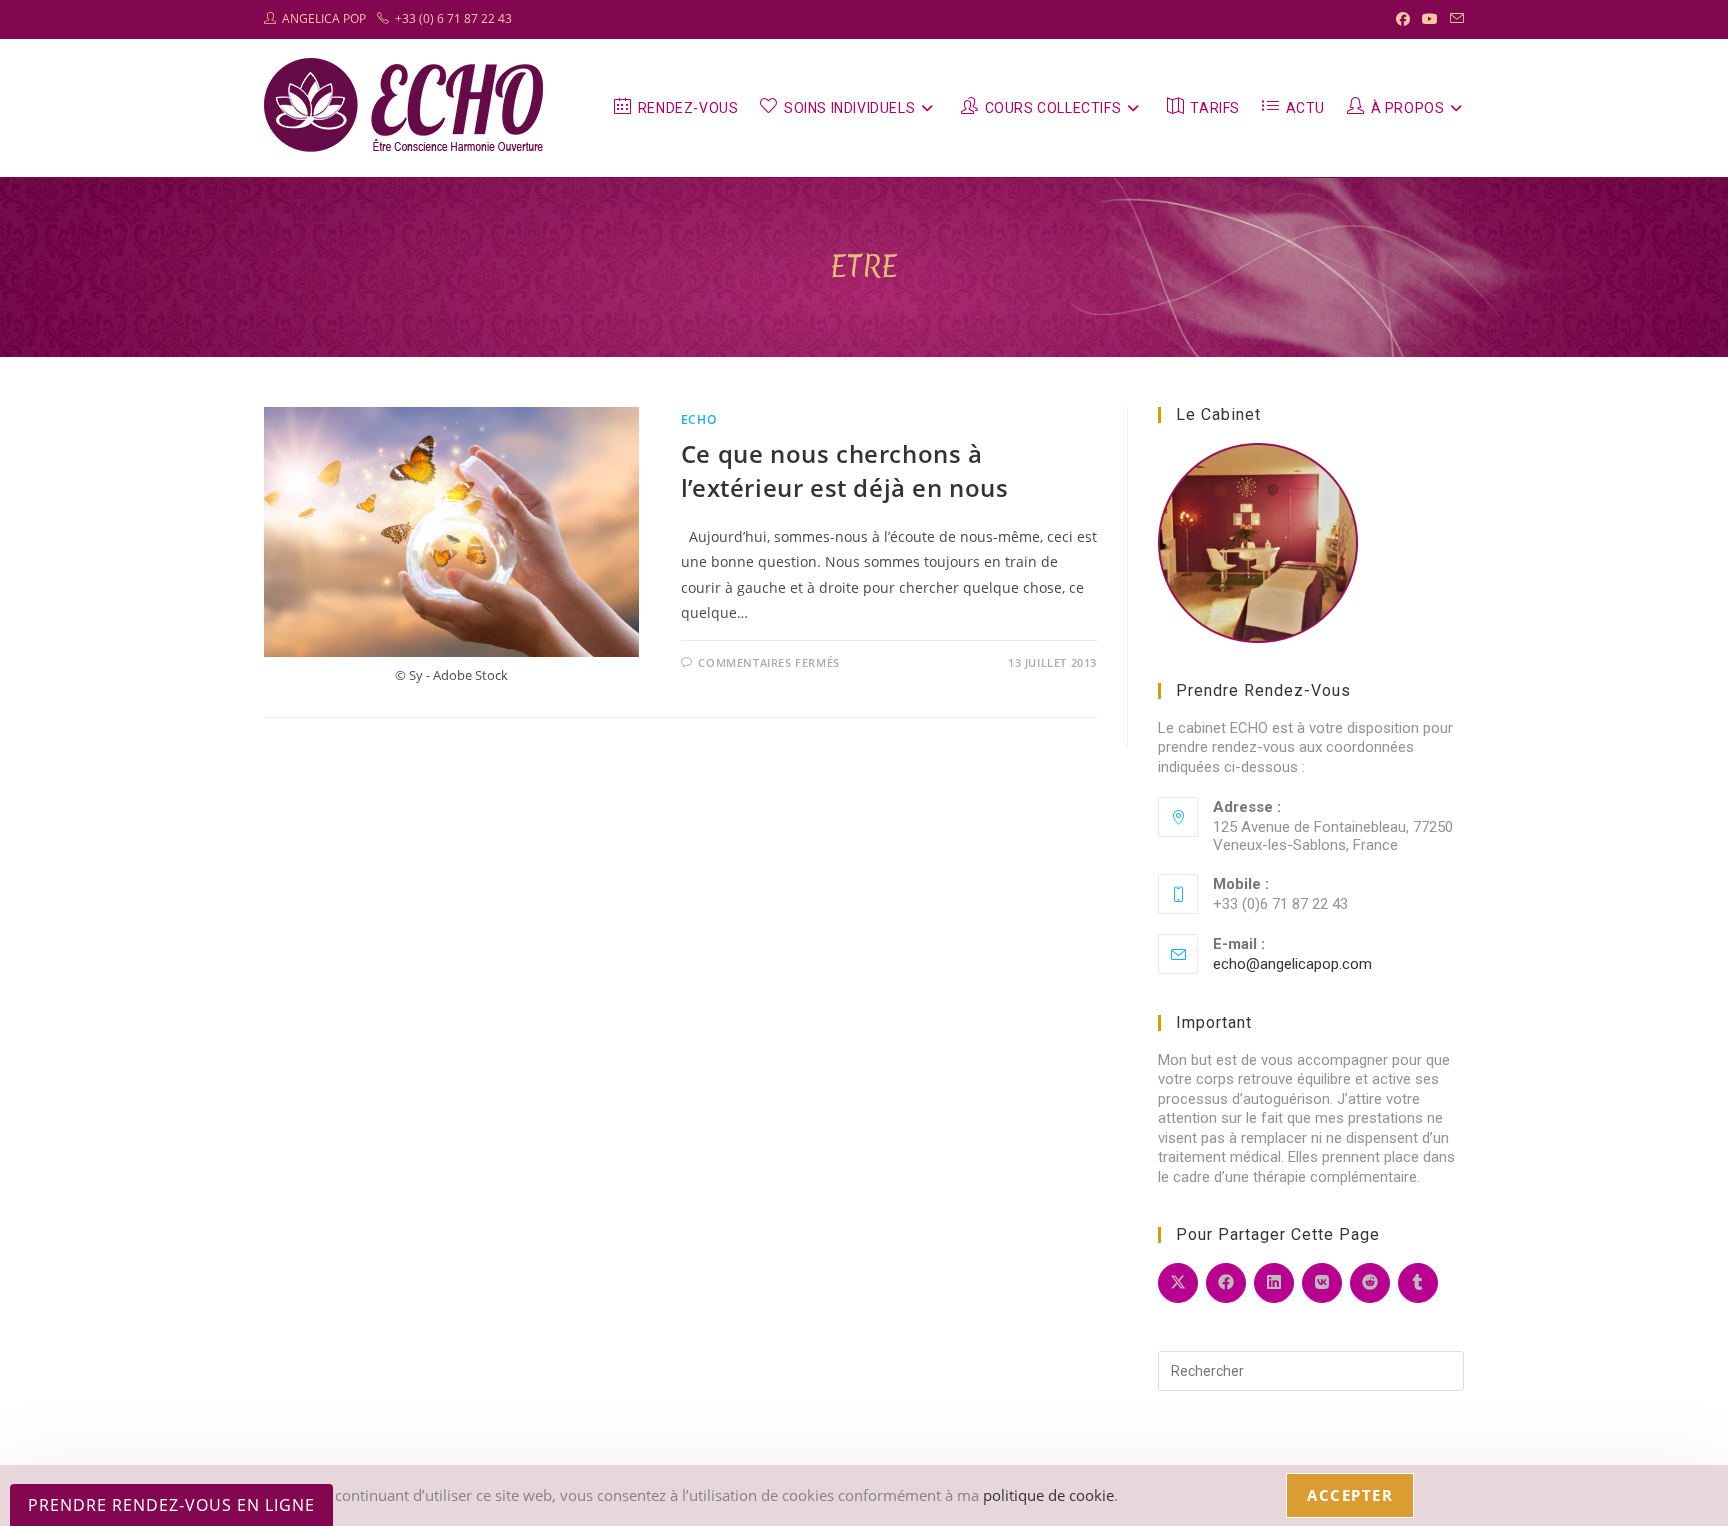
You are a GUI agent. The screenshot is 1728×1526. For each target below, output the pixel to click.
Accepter (1350, 1495)
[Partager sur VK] (1322, 1283)
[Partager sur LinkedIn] (1274, 1283)
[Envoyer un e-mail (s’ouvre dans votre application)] (1454, 19)
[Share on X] (1178, 1283)
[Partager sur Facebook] (1226, 1283)
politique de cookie (1048, 1495)
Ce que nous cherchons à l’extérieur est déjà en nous (845, 470)
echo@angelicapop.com (1292, 964)
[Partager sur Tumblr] (1418, 1283)
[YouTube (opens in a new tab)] (1430, 19)
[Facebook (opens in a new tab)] (1403, 19)
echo (698, 419)
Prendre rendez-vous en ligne (171, 1505)
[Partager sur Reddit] (1370, 1283)
